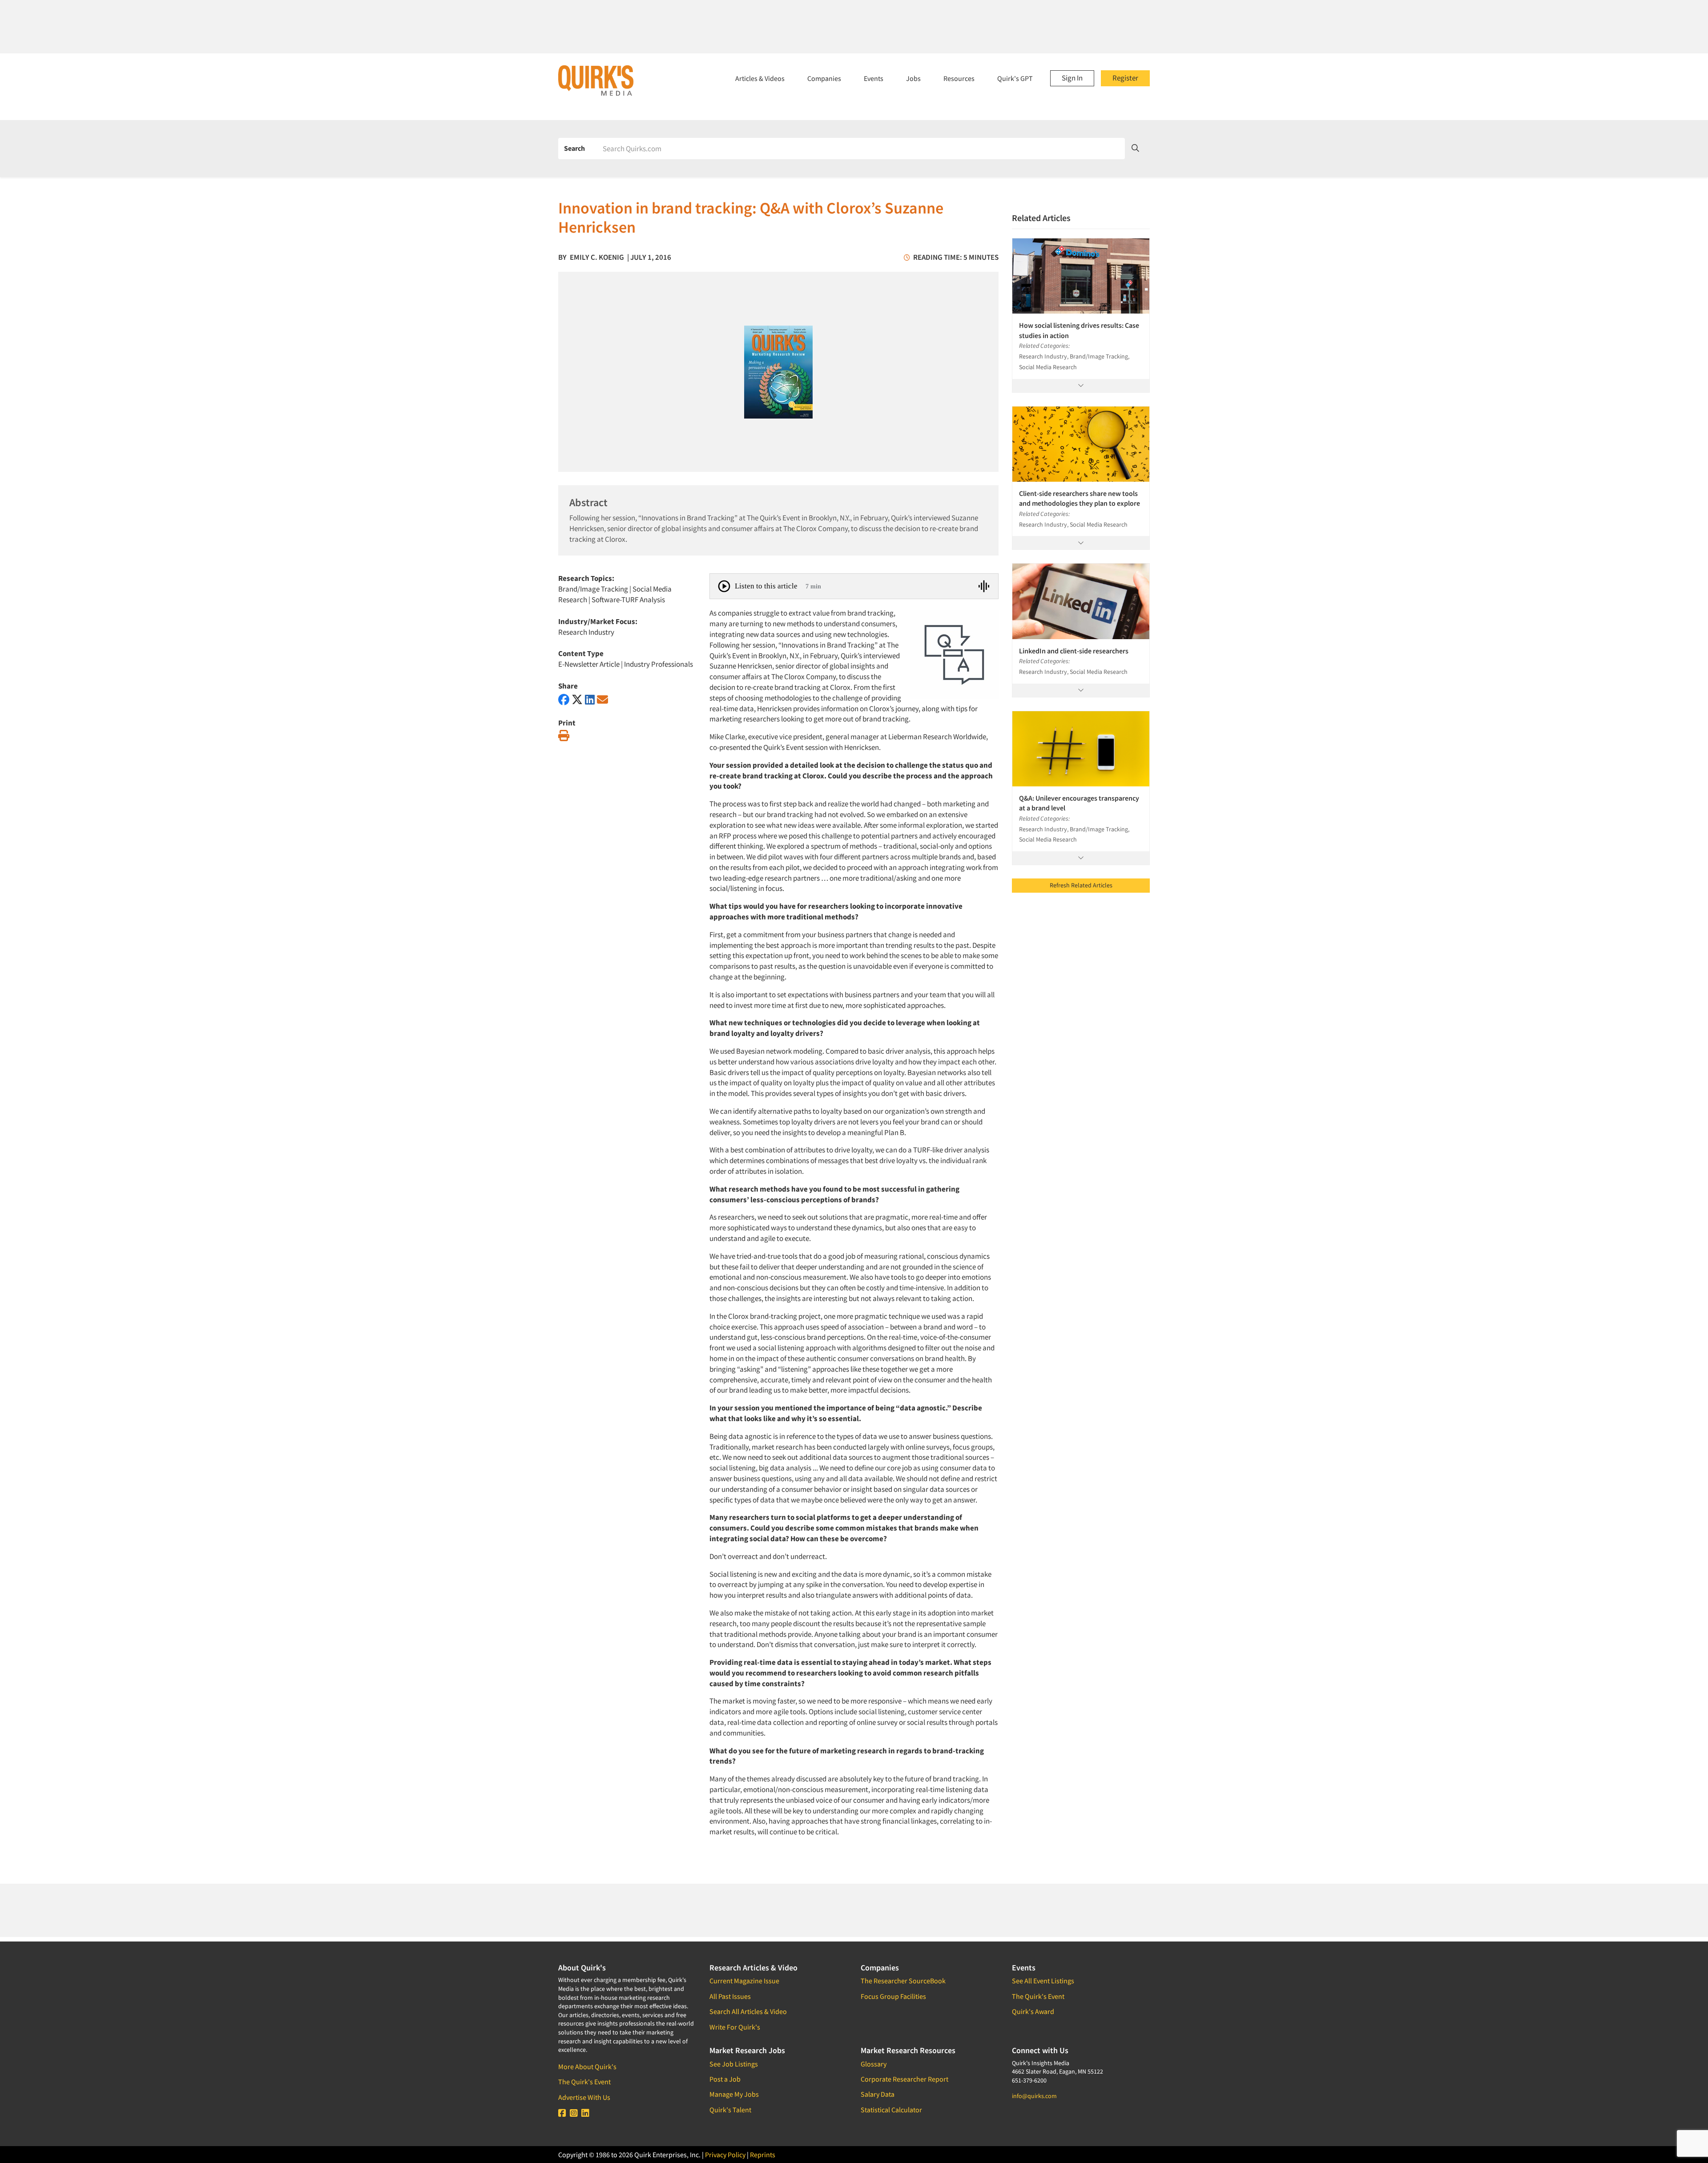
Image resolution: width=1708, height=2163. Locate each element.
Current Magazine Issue (744, 1981)
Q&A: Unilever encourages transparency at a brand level (1079, 803)
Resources (959, 78)
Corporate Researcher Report (904, 2079)
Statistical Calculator (891, 2110)
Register (1125, 78)
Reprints (763, 2155)
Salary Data (878, 2094)
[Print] (564, 736)
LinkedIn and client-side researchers (1074, 651)
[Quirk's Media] (596, 80)
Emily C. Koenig (597, 257)
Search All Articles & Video (748, 2011)
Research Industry (586, 632)
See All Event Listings (1043, 1981)
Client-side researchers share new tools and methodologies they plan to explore (1080, 498)
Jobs (913, 78)
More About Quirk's (587, 2066)
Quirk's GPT (1015, 78)
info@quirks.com (1034, 2096)
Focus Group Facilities (893, 1996)
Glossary (874, 2064)
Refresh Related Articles (1081, 885)
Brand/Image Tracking (593, 589)
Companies (824, 78)
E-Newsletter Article (589, 664)
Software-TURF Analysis (628, 600)
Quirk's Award (1033, 2011)
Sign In (1072, 78)
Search (574, 148)
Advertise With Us (584, 2097)
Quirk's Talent (730, 2110)
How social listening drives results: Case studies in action (1079, 330)
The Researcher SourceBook (903, 1981)
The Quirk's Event (584, 2082)
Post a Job (725, 2079)
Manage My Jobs (734, 2094)
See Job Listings (734, 2064)
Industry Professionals (659, 664)
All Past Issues (730, 1996)
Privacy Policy (725, 2155)
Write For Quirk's (735, 2027)
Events (874, 78)
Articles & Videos (760, 78)
